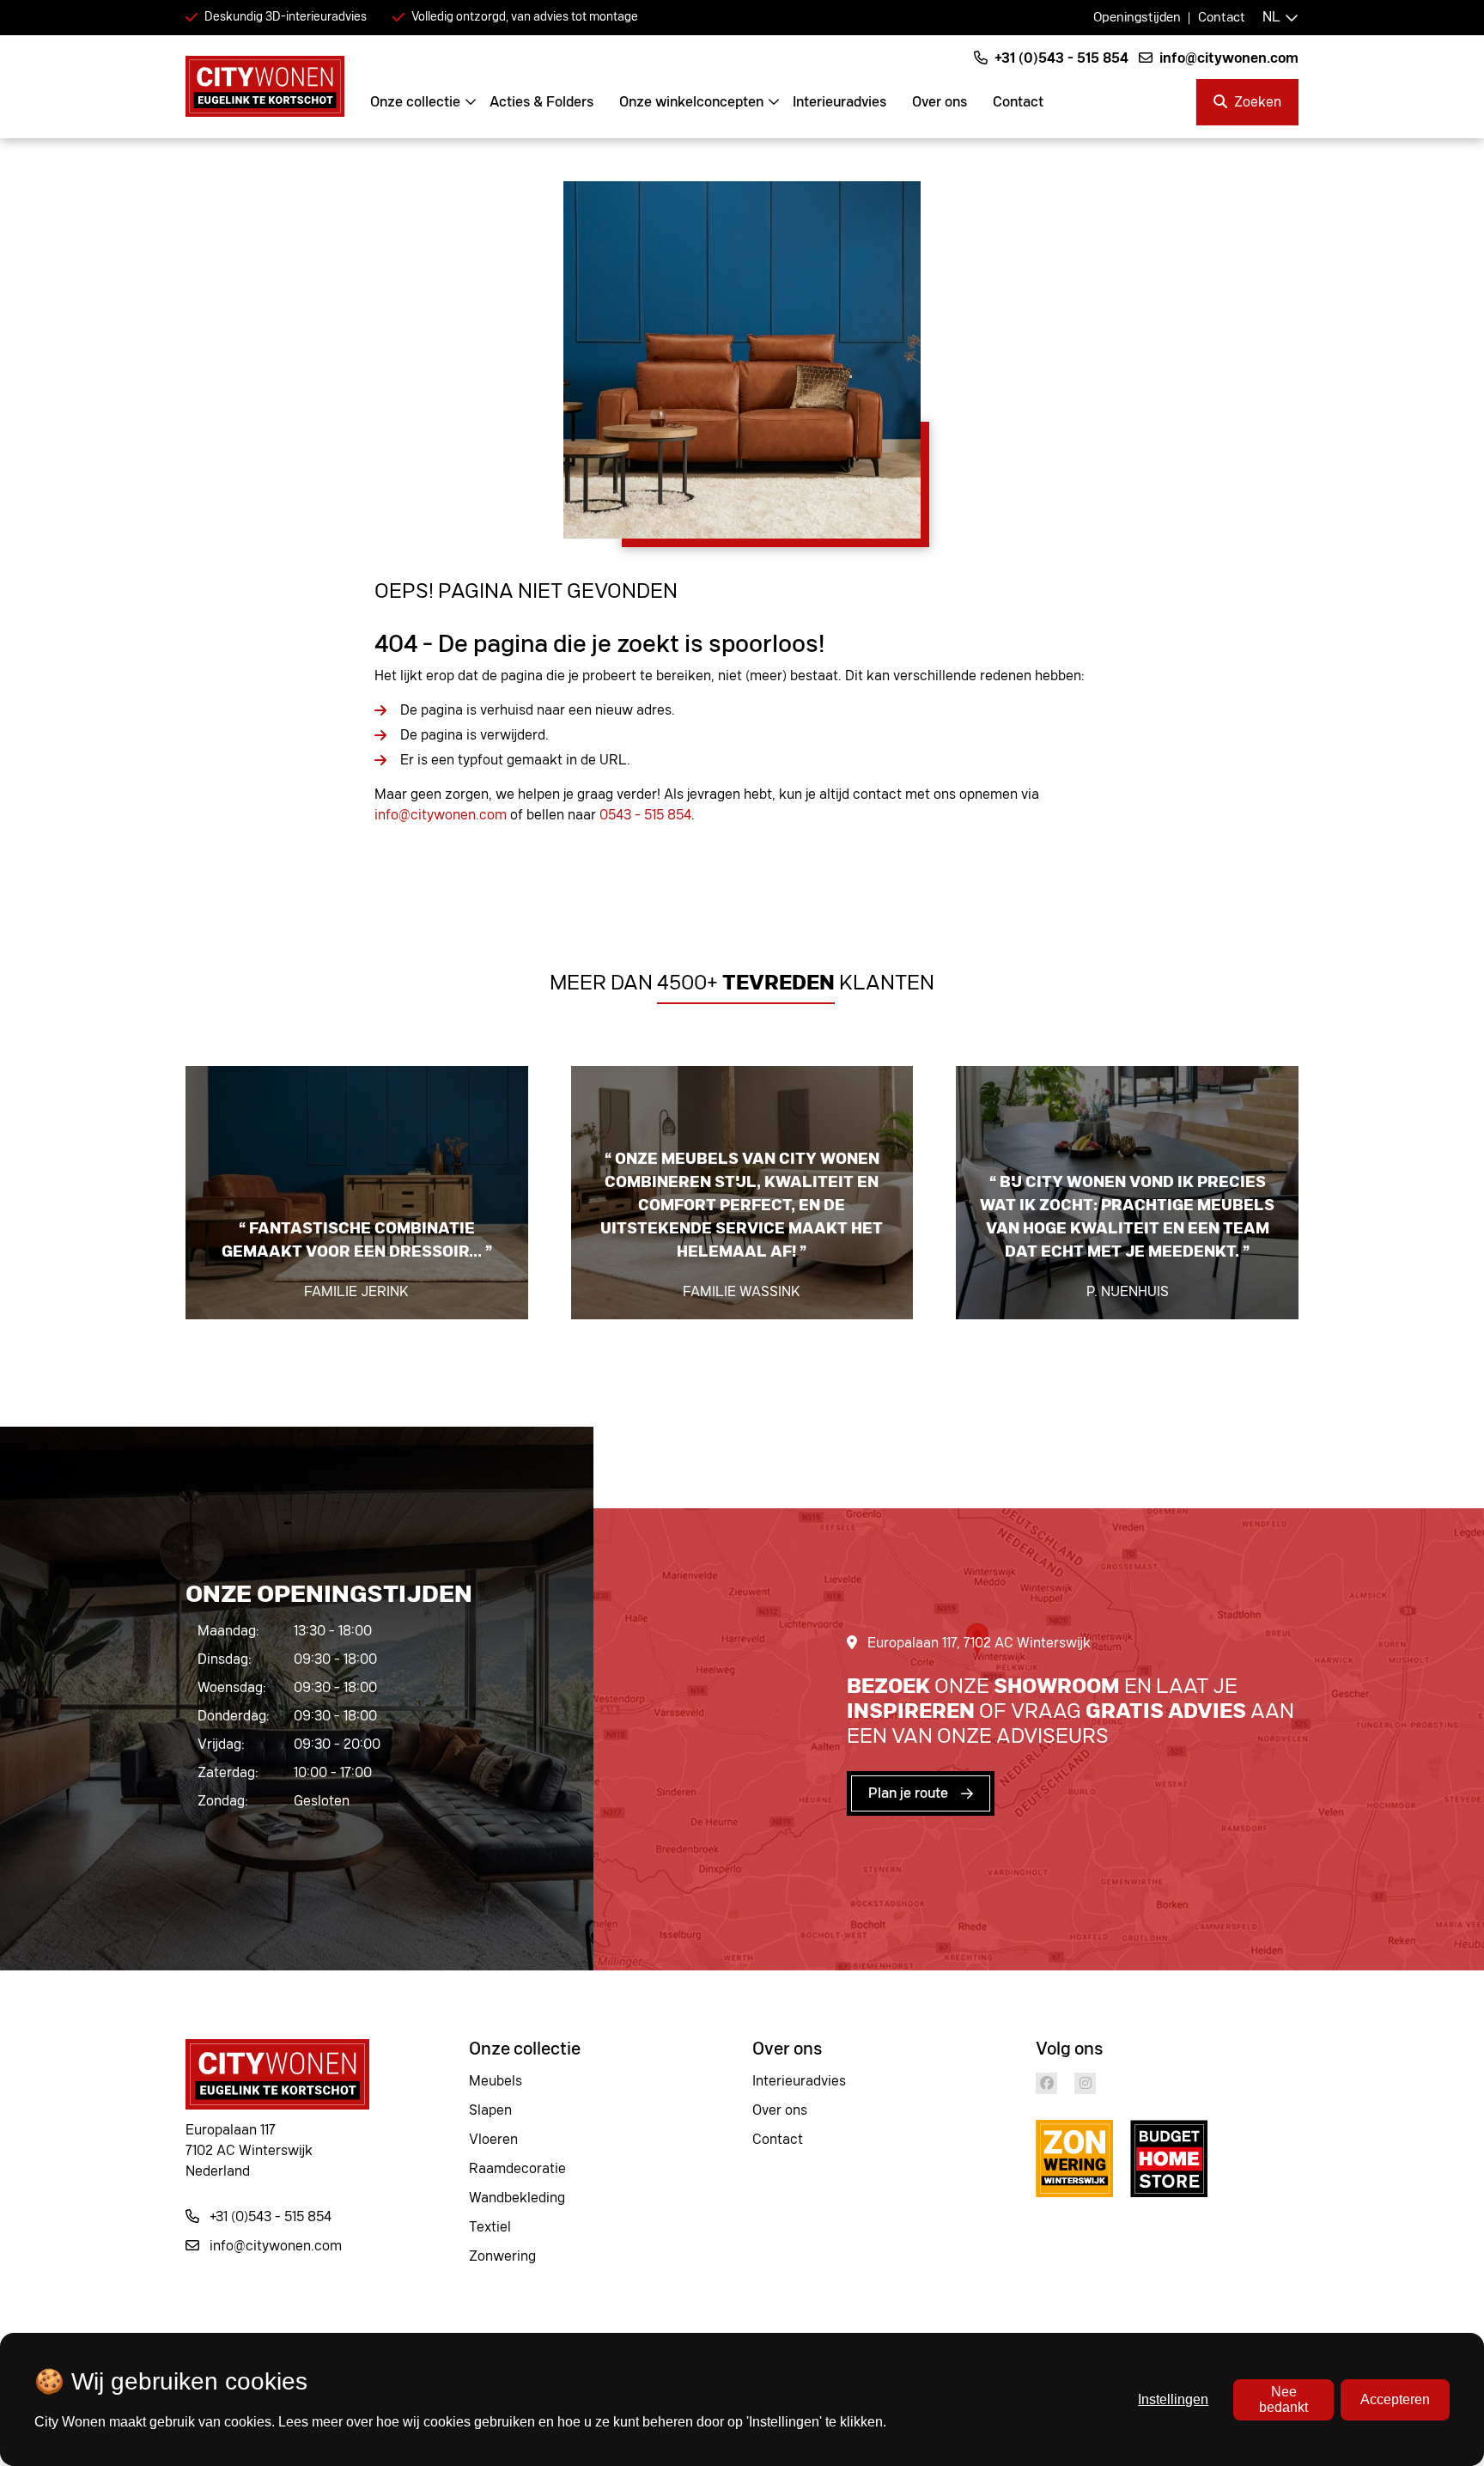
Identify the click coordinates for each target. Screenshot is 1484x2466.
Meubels (496, 2081)
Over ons (940, 102)
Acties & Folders (541, 102)
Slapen (490, 2110)
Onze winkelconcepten (691, 102)
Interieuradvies (839, 102)
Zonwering (502, 2256)
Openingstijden (1137, 18)
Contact (1222, 18)
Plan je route (908, 1793)
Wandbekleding (517, 2198)
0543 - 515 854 (645, 815)
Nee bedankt (1283, 2399)
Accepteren (1395, 2399)
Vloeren (493, 2140)
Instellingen (1173, 2399)
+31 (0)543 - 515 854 (1060, 58)
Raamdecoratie (517, 2169)
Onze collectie (415, 102)
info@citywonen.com (1227, 58)
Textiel (490, 2227)
